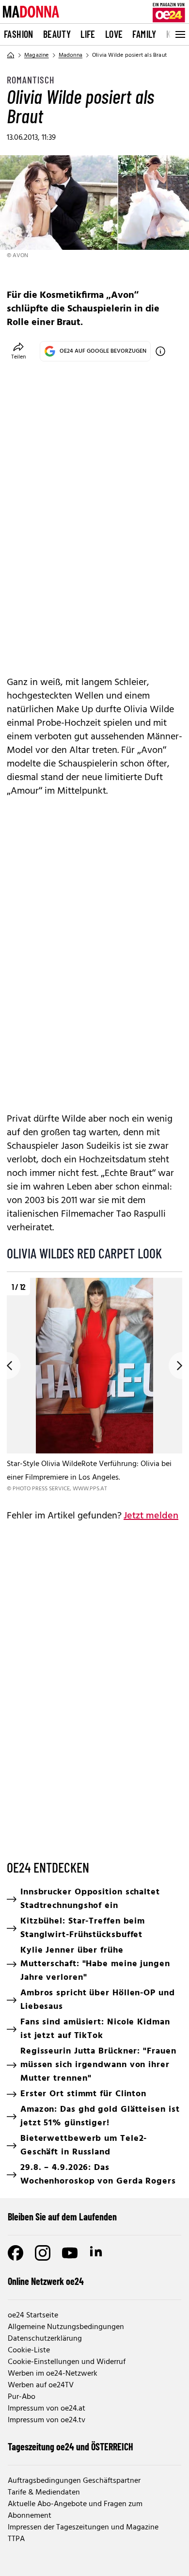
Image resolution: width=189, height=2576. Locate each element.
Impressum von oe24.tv (47, 2420)
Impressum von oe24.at (47, 2409)
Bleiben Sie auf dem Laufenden (62, 2217)
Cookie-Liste (29, 2350)
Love (114, 34)
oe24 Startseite (33, 2315)
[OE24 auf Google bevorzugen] (160, 351)
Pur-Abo (22, 2397)
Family (144, 34)
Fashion (19, 34)
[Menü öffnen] (179, 34)
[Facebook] (16, 2253)
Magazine (37, 55)
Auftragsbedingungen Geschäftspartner (74, 2481)
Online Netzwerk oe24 (46, 2281)
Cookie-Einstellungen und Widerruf (67, 2362)
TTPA (16, 2539)
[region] (94, 1386)
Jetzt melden (151, 1516)
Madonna (71, 55)
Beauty (57, 34)
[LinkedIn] (97, 2253)
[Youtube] (70, 2253)
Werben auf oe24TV (41, 2385)
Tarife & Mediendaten (44, 2493)
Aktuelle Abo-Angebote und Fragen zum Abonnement (75, 2510)
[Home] (11, 55)
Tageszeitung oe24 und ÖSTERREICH (71, 2446)
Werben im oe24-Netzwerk (53, 2374)
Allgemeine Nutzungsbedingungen (66, 2327)
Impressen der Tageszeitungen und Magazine (83, 2527)
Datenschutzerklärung (45, 2339)
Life (88, 34)
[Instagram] (43, 2253)
